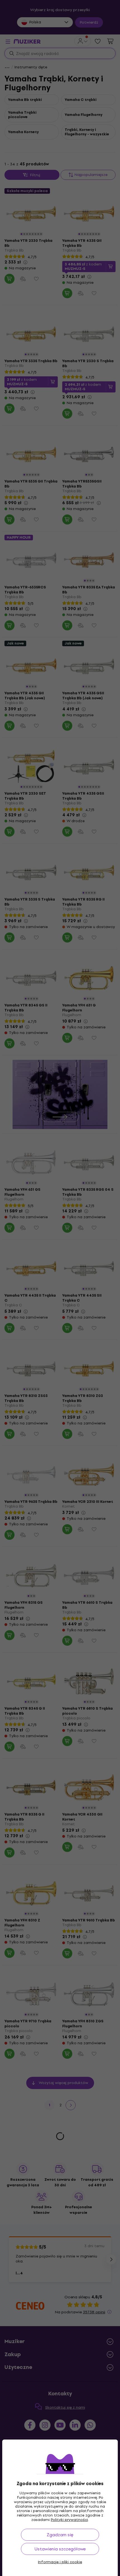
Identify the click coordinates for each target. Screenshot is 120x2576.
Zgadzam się (60, 2535)
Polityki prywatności (69, 2520)
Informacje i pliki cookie (60, 2562)
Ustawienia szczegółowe (60, 2549)
